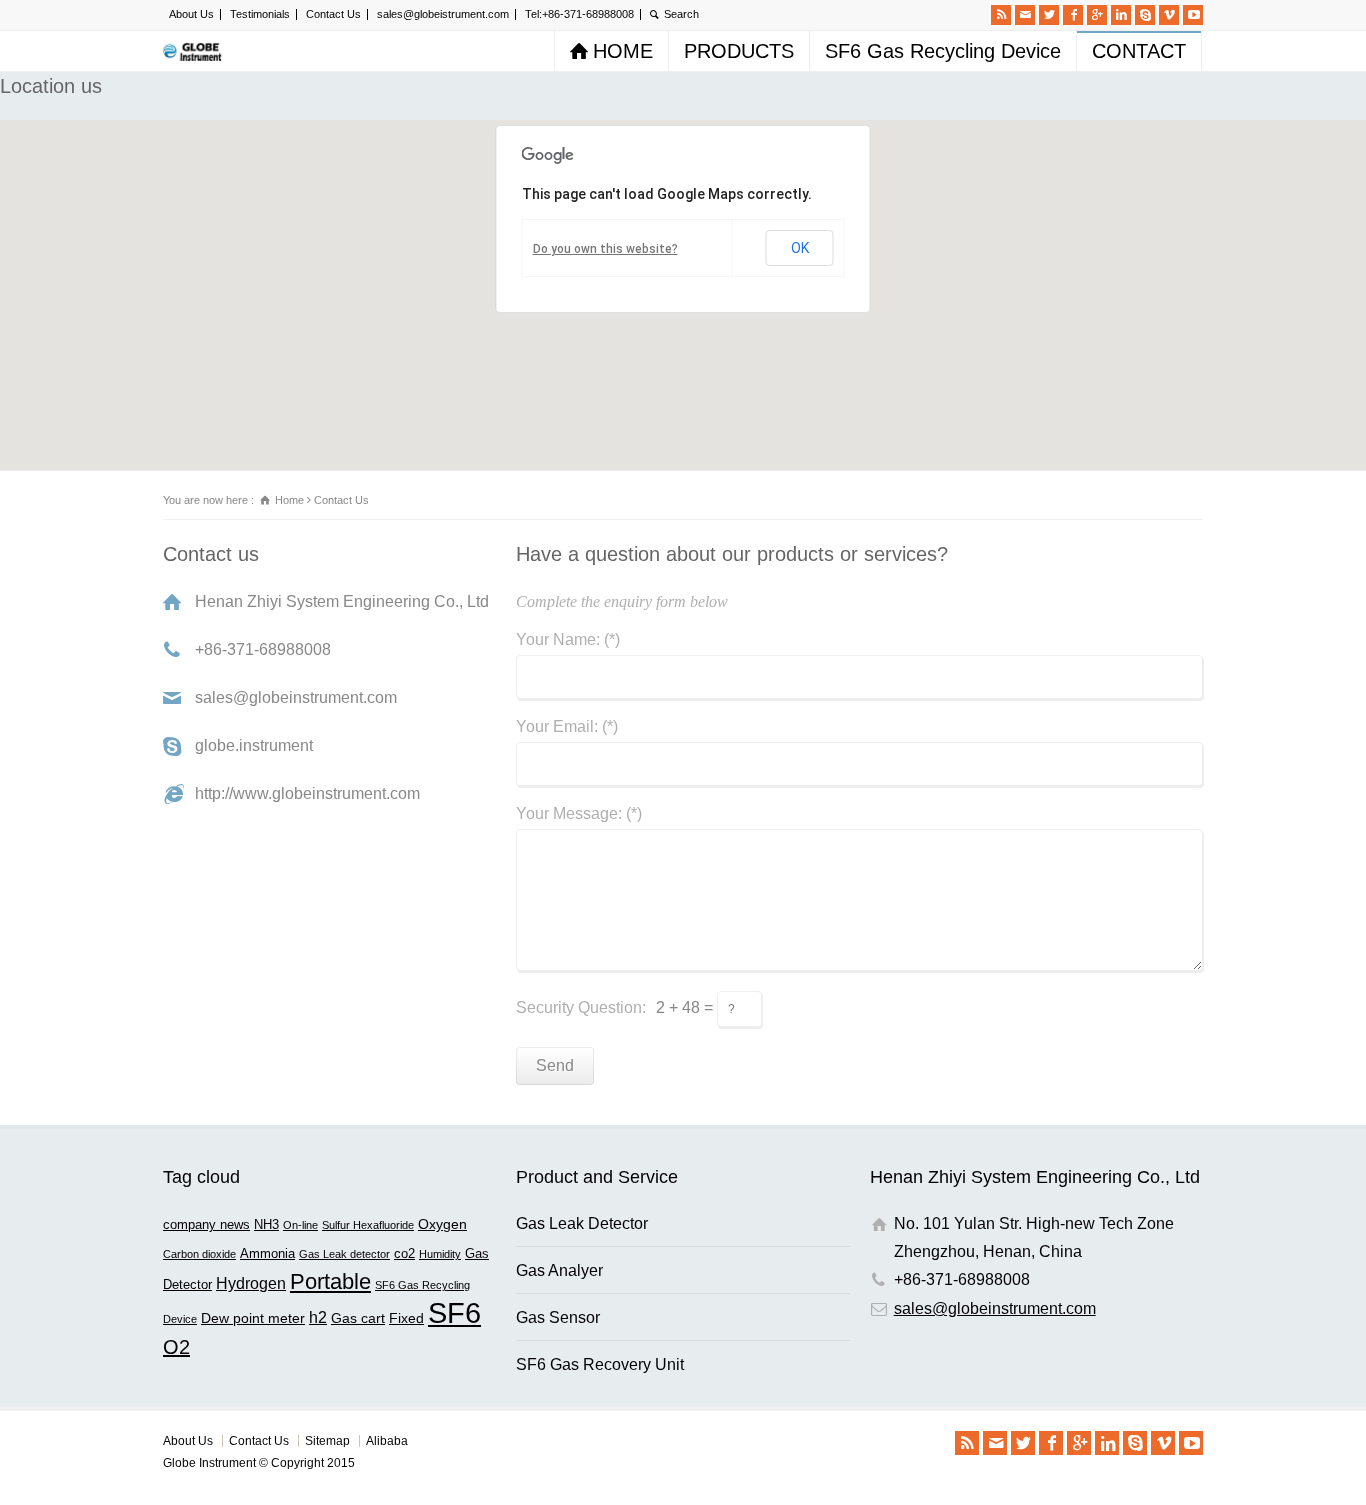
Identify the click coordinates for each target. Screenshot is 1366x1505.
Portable (330, 1281)
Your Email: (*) (567, 727)
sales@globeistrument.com (443, 14)
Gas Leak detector (344, 1254)
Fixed (406, 1318)
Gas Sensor (558, 1317)
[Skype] (1145, 15)
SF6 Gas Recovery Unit (600, 1364)
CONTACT (1139, 51)
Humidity (440, 1254)
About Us (191, 14)
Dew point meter (253, 1318)
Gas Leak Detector (582, 1223)
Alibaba (387, 1441)
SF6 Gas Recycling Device (943, 51)
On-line (300, 1225)
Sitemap (327, 1441)
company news (206, 1225)
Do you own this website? (605, 249)
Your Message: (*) (579, 814)
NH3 (266, 1225)
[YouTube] (1193, 15)
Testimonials (260, 14)
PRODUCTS (739, 51)
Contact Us (333, 14)
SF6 (454, 1312)
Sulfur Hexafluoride (368, 1225)
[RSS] (1001, 15)
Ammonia (267, 1254)
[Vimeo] (1169, 15)
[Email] (1025, 15)
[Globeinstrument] (194, 51)
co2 (404, 1254)
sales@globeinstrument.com (995, 1308)
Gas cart (358, 1318)
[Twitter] (1049, 15)
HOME (623, 51)
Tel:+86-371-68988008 (579, 14)
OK (800, 248)
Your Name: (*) (568, 640)
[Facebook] (1073, 15)
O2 (176, 1347)
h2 (318, 1317)
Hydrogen (251, 1283)
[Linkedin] (1121, 15)
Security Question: (581, 1007)
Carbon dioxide (199, 1254)
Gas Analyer (559, 1270)
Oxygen (442, 1224)
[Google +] (1097, 15)
